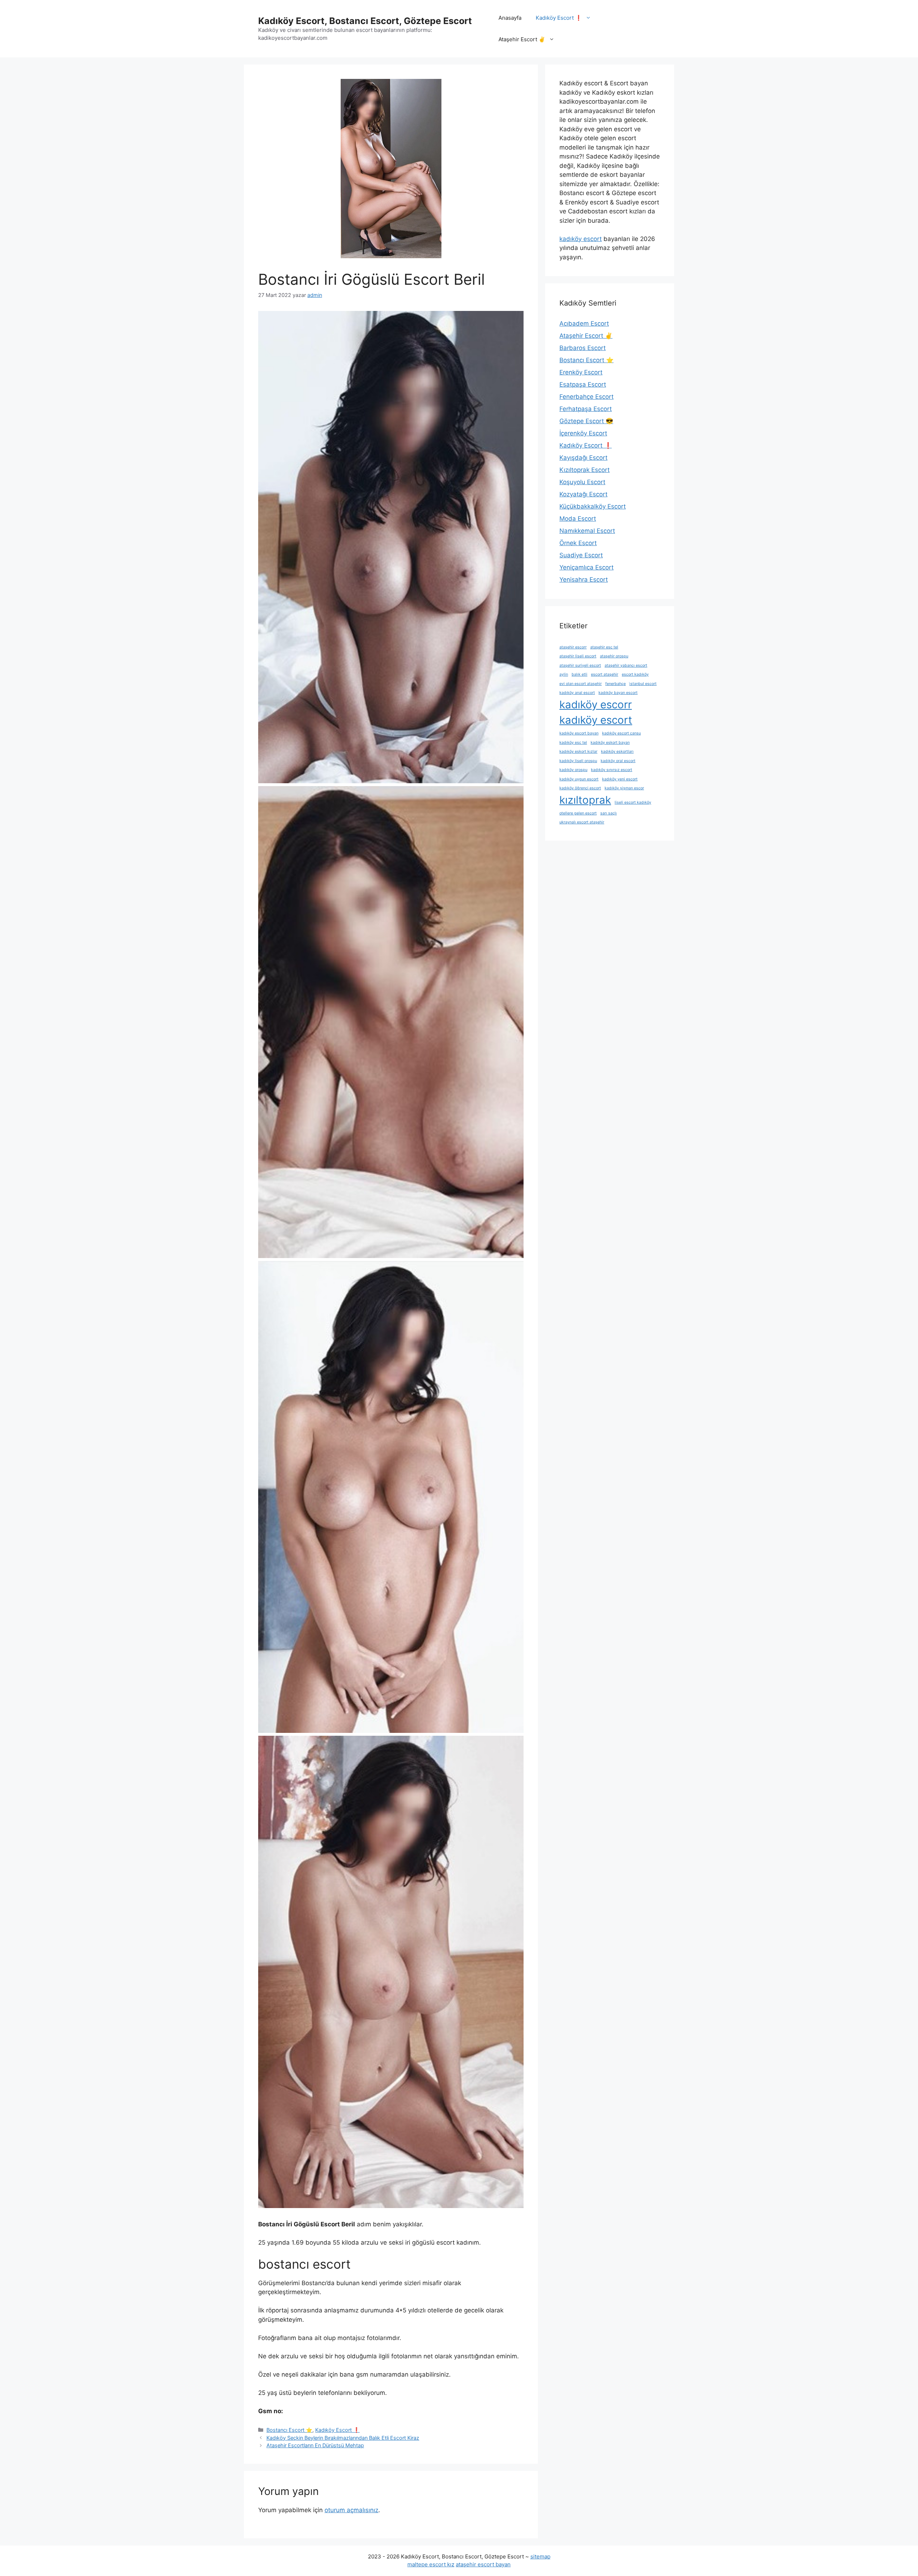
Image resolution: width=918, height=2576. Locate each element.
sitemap (540, 2556)
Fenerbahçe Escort (586, 397)
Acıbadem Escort (584, 323)
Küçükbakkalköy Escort (593, 506)
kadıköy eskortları (617, 751)
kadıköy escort (581, 239)
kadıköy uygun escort (579, 779)
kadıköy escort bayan (579, 733)
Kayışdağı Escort (583, 458)
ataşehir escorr (573, 647)
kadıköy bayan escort (618, 693)
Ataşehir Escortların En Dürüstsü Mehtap (315, 2445)
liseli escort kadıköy (633, 802)
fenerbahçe (616, 684)
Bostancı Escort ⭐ (289, 2430)
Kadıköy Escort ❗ (559, 18)
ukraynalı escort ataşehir (582, 822)
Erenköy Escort (581, 372)
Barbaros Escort (583, 348)
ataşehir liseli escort (578, 656)
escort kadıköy (635, 674)
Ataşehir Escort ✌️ (522, 39)
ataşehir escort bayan (483, 2564)
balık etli (579, 674)
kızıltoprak (585, 800)
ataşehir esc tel (604, 647)
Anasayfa (510, 18)
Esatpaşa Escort (583, 384)
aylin (564, 674)
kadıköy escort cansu (621, 733)
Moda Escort (578, 519)
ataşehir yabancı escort (626, 665)
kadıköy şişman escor (624, 788)
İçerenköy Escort (583, 433)
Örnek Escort (578, 543)
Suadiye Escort (581, 555)
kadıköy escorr (596, 705)
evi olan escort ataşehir (581, 684)
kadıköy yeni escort (620, 779)
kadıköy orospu (573, 770)
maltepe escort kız (431, 2564)
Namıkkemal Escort (587, 531)
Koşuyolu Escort (582, 482)
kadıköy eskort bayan (610, 743)
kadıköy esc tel (573, 743)
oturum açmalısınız (351, 2510)
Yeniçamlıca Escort (586, 567)
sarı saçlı (609, 813)
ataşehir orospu (614, 656)
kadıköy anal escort (577, 693)
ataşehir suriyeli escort (580, 665)
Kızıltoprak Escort (585, 470)
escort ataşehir (605, 674)
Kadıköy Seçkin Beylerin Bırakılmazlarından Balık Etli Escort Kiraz (343, 2438)
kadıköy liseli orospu (578, 761)
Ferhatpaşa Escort (586, 409)
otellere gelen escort (578, 813)
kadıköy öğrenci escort (580, 788)
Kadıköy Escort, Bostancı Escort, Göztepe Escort (365, 21)
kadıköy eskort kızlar (578, 751)
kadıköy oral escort (618, 761)
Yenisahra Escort (584, 580)
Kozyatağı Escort (583, 494)
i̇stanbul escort (643, 684)
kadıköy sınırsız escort (612, 770)
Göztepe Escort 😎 (586, 421)
